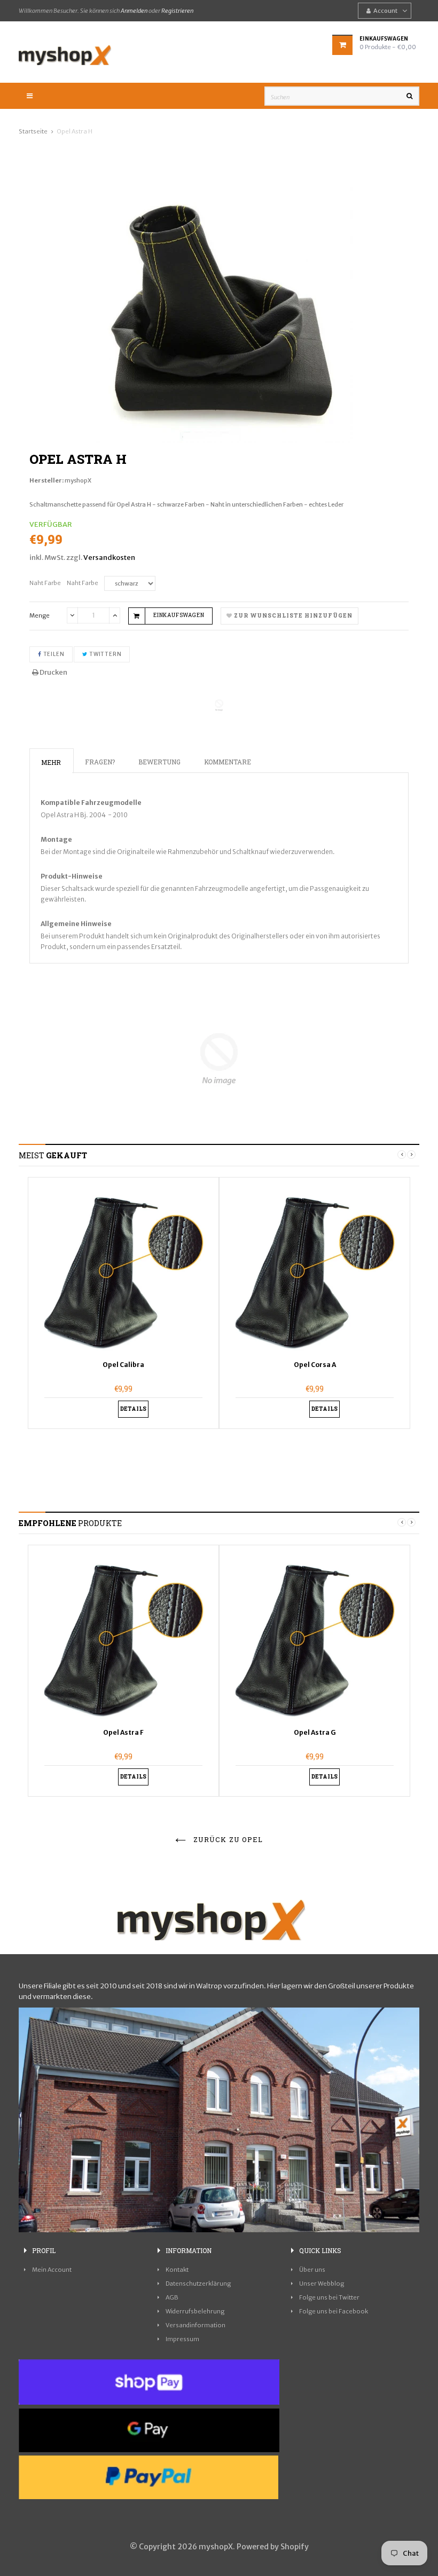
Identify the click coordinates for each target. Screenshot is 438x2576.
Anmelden (134, 11)
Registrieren (177, 11)
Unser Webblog (322, 2283)
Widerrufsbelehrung (195, 2311)
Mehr (51, 762)
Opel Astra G (315, 1732)
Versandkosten (109, 558)
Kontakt (177, 2270)
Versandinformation (195, 2325)
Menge (40, 615)
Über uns (312, 2270)
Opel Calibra (123, 1365)
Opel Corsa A (315, 1365)
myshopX (78, 480)
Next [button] (411, 1155)
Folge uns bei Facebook (334, 2311)
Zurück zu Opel (227, 1839)
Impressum (182, 2339)
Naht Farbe (45, 583)
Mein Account (52, 2270)
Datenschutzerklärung (198, 2283)
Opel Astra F (123, 1732)
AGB (172, 2297)
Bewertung (159, 762)
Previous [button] (402, 1155)
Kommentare (228, 762)
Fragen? (100, 762)
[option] (219, 310)
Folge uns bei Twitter (329, 2297)
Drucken (53, 672)
